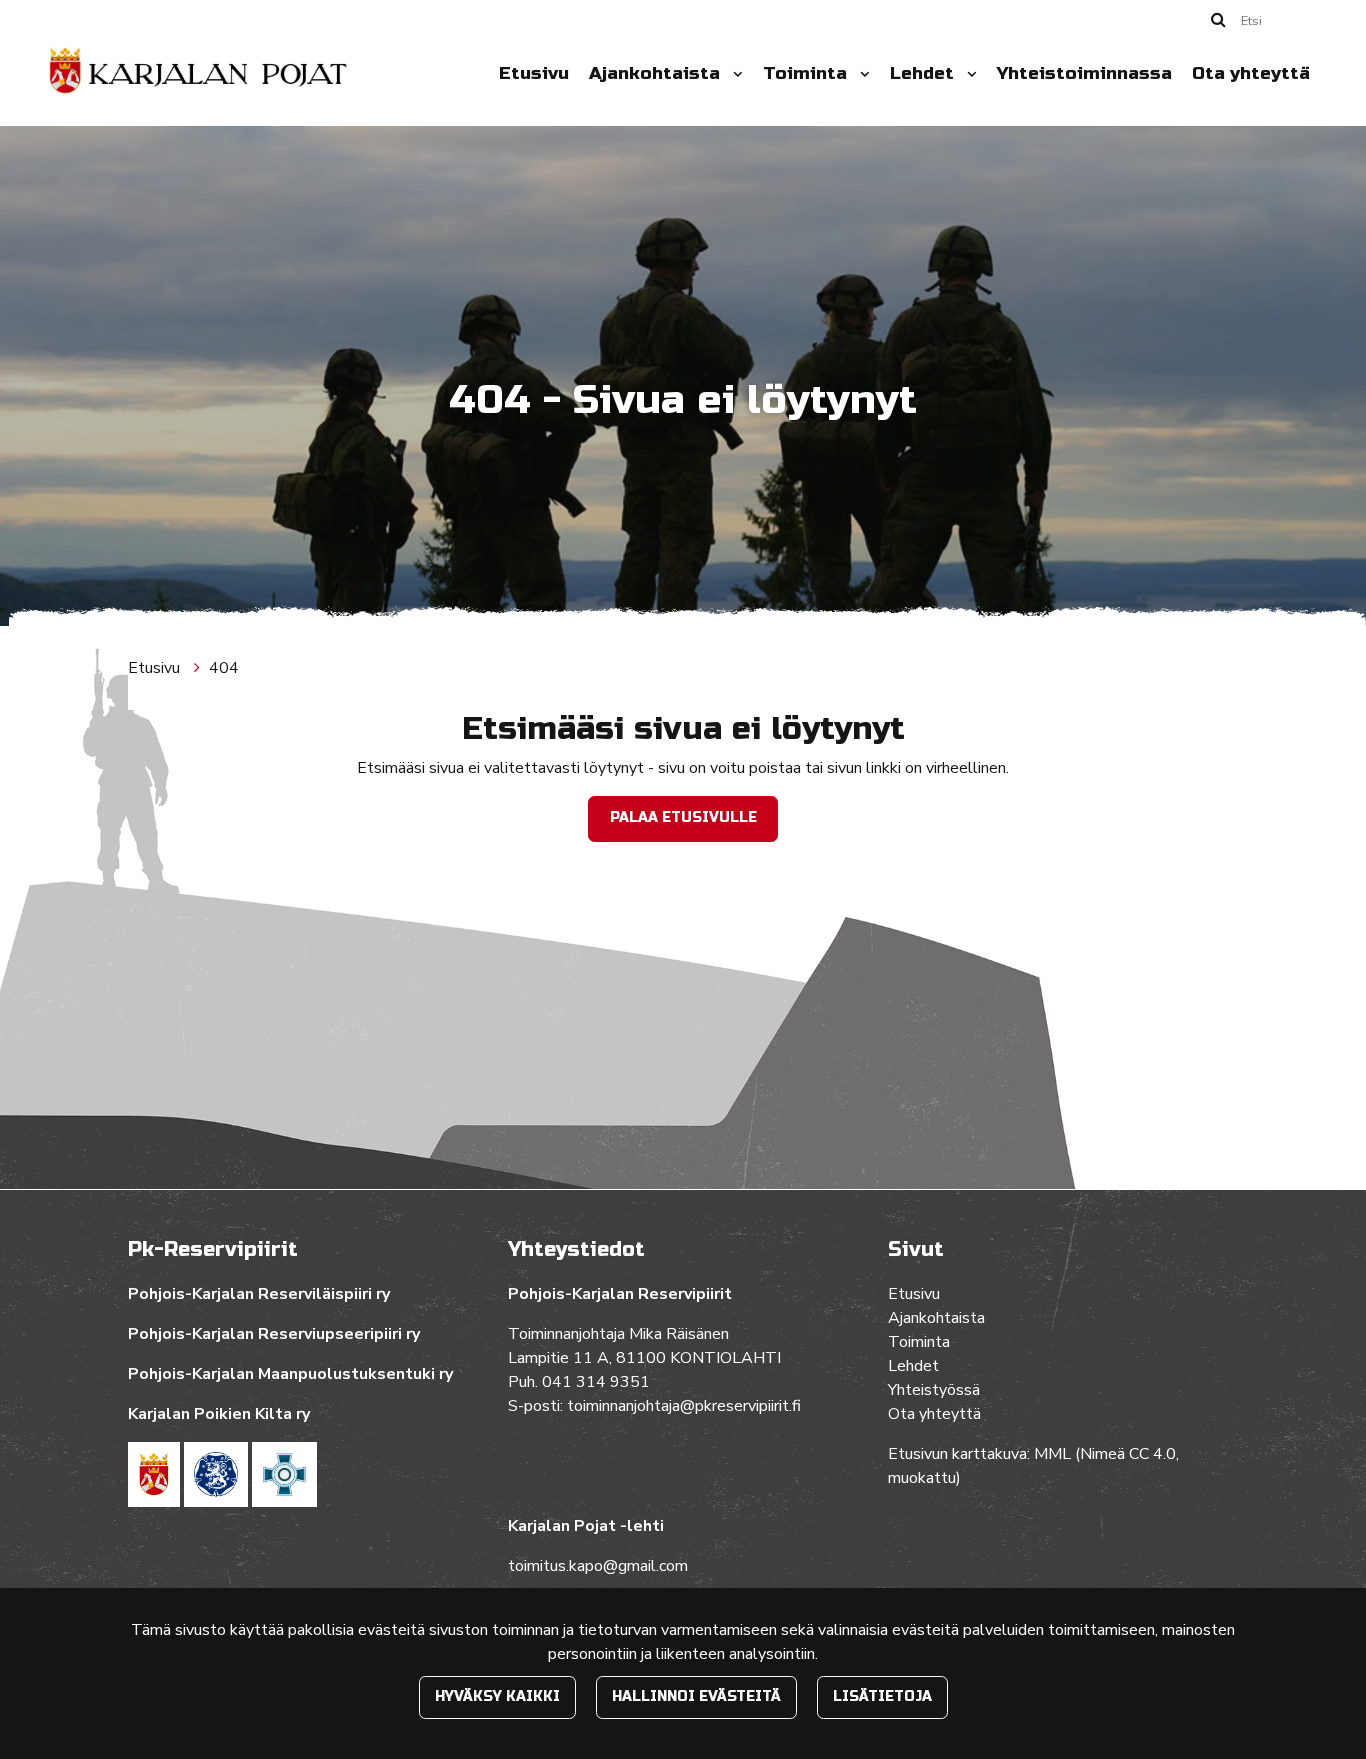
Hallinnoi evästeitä (696, 1696)
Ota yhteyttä (1251, 73)
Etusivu (534, 73)
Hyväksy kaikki (497, 1696)
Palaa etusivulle (683, 817)
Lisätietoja (882, 1696)
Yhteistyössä (934, 1390)
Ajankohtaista (657, 73)
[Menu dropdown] (734, 74)
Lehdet (924, 73)
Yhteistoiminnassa (1084, 73)
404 (224, 668)
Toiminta (807, 73)
